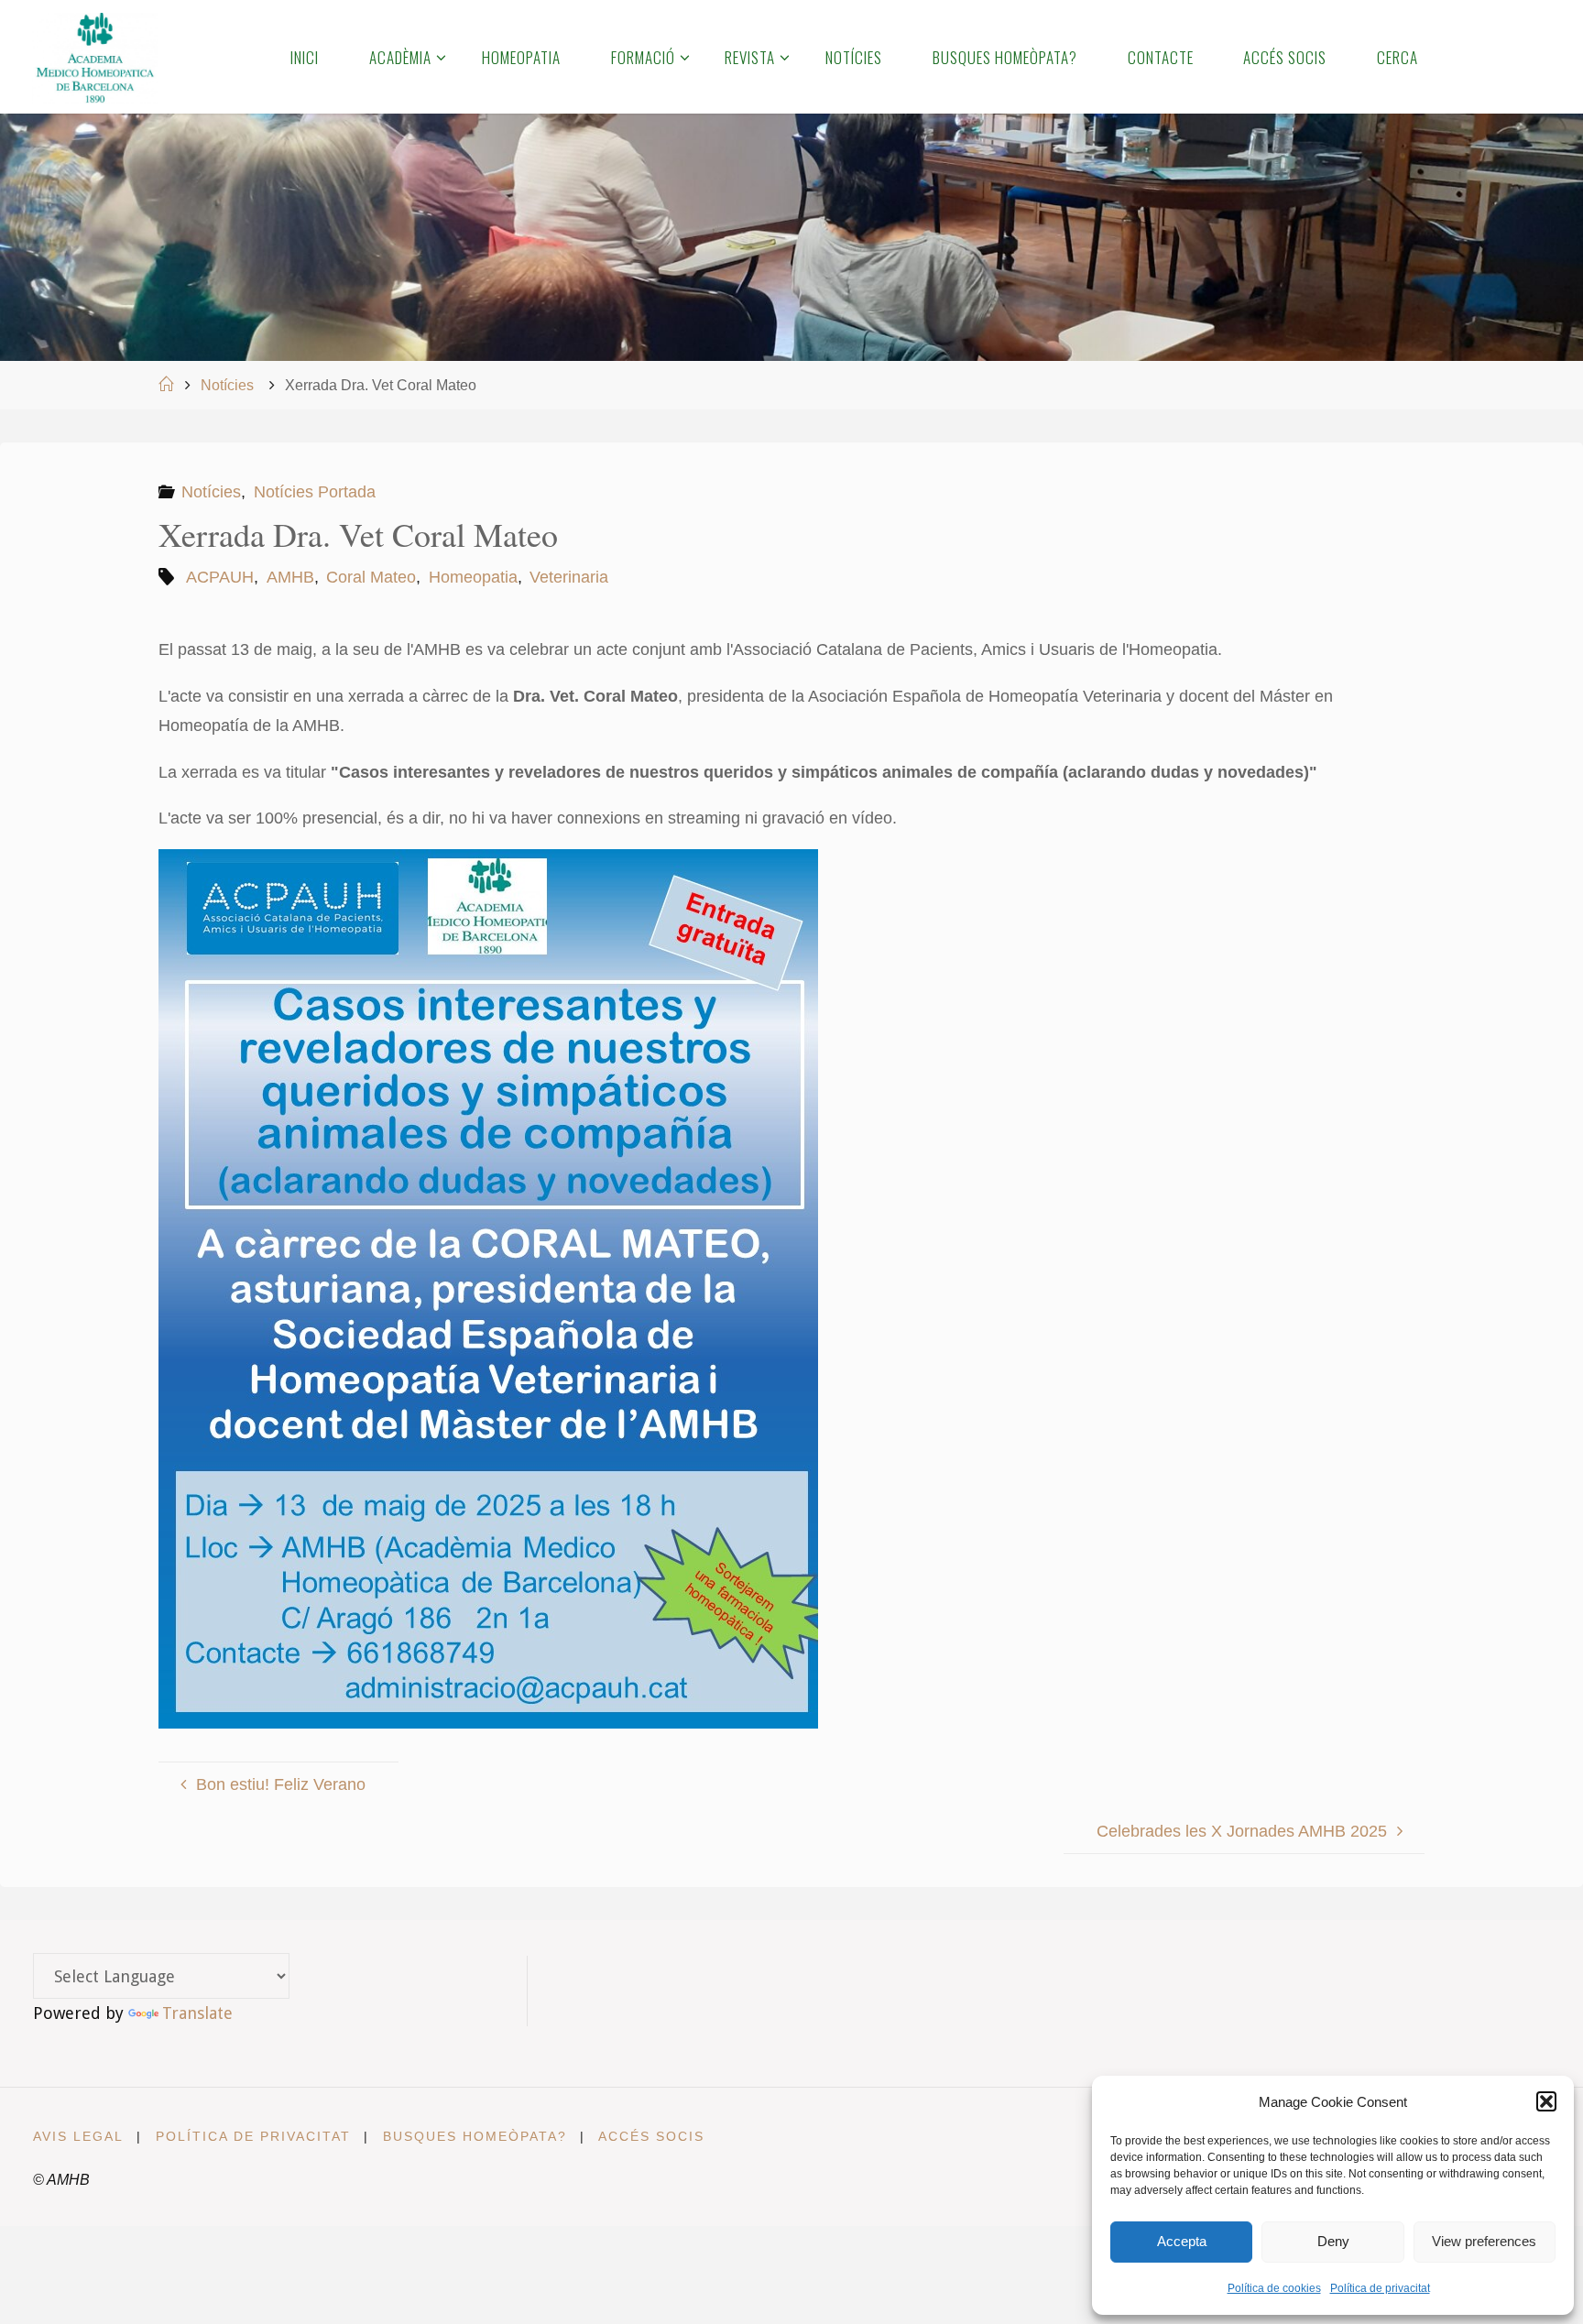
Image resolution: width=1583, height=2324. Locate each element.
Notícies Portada (315, 492)
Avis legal (78, 2136)
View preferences (1484, 2241)
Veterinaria (569, 577)
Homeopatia (473, 577)
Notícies (227, 385)
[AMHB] (95, 57)
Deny (1333, 2241)
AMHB (290, 577)
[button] (1546, 2101)
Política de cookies (1274, 2288)
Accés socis (651, 2136)
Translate (197, 2013)
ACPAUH (220, 577)
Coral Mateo (371, 577)
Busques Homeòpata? (475, 2136)
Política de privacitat (1380, 2288)
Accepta (1182, 2241)
